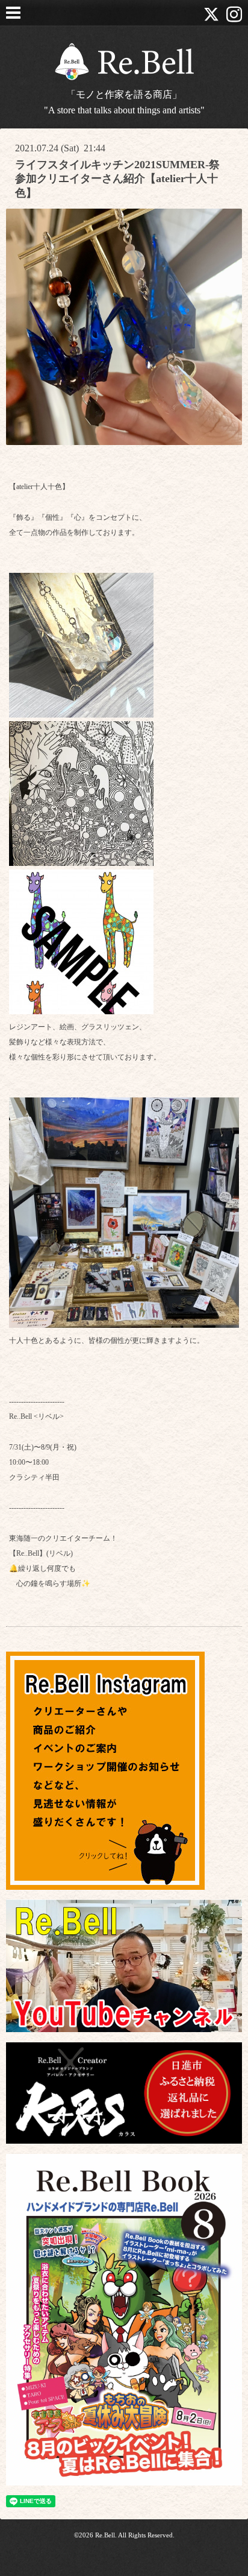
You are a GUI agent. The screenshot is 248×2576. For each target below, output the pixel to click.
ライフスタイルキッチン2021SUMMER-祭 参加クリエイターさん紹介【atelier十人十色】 (117, 179)
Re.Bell (105, 2535)
